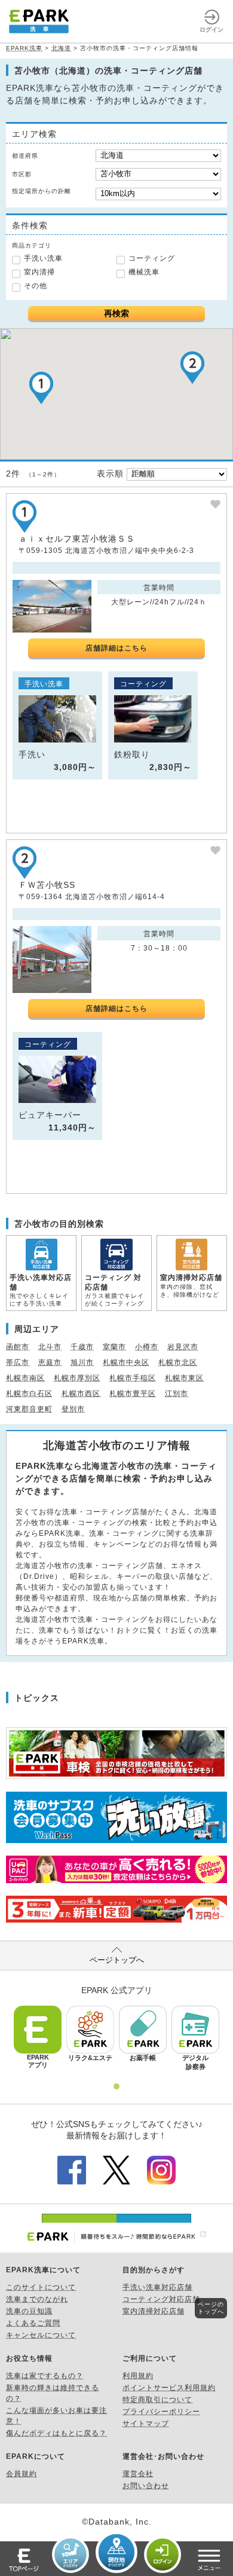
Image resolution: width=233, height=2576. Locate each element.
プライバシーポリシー (161, 2412)
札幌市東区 (184, 1378)
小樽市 (147, 1347)
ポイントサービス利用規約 (169, 2388)
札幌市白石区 (29, 1394)
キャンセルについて (41, 2335)
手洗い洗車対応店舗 (157, 2287)
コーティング (152, 258)
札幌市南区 (25, 1378)
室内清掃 (39, 272)
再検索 (116, 313)
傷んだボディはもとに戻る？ (56, 2433)
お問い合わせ (146, 2486)
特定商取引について (157, 2400)
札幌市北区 (178, 1362)
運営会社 (138, 2474)
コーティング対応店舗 (161, 2299)
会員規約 (22, 2474)
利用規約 (138, 2376)
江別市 (177, 1394)
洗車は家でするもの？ (45, 2376)
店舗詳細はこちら (116, 648)
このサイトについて (41, 2287)
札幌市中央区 (126, 1362)
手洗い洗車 (43, 258)
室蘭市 (114, 1347)
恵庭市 (50, 1362)
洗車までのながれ (37, 2299)
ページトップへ (117, 1960)
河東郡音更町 (29, 1409)
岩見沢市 (183, 1347)
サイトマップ (146, 2424)
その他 (36, 286)
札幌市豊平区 (133, 1394)
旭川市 (82, 1362)
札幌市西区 (81, 1394)
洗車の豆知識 (29, 2311)
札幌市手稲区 (133, 1378)
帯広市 (18, 1362)
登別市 (73, 1409)
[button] (41, 388)
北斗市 (50, 1347)
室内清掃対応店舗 (154, 2311)
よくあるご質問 (33, 2323)
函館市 (18, 1347)
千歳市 (82, 1347)
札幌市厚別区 (77, 1378)
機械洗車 (144, 272)
